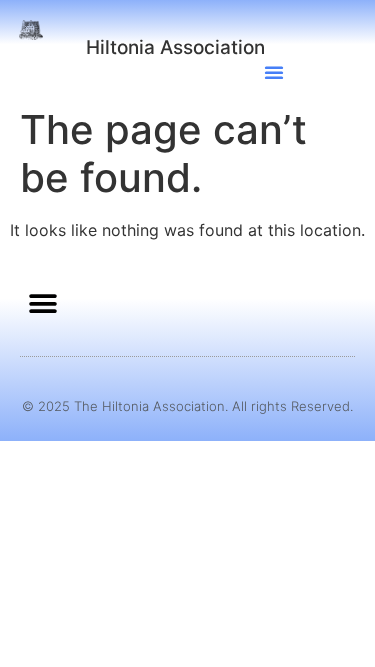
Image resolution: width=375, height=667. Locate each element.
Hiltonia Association (175, 47)
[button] (274, 72)
